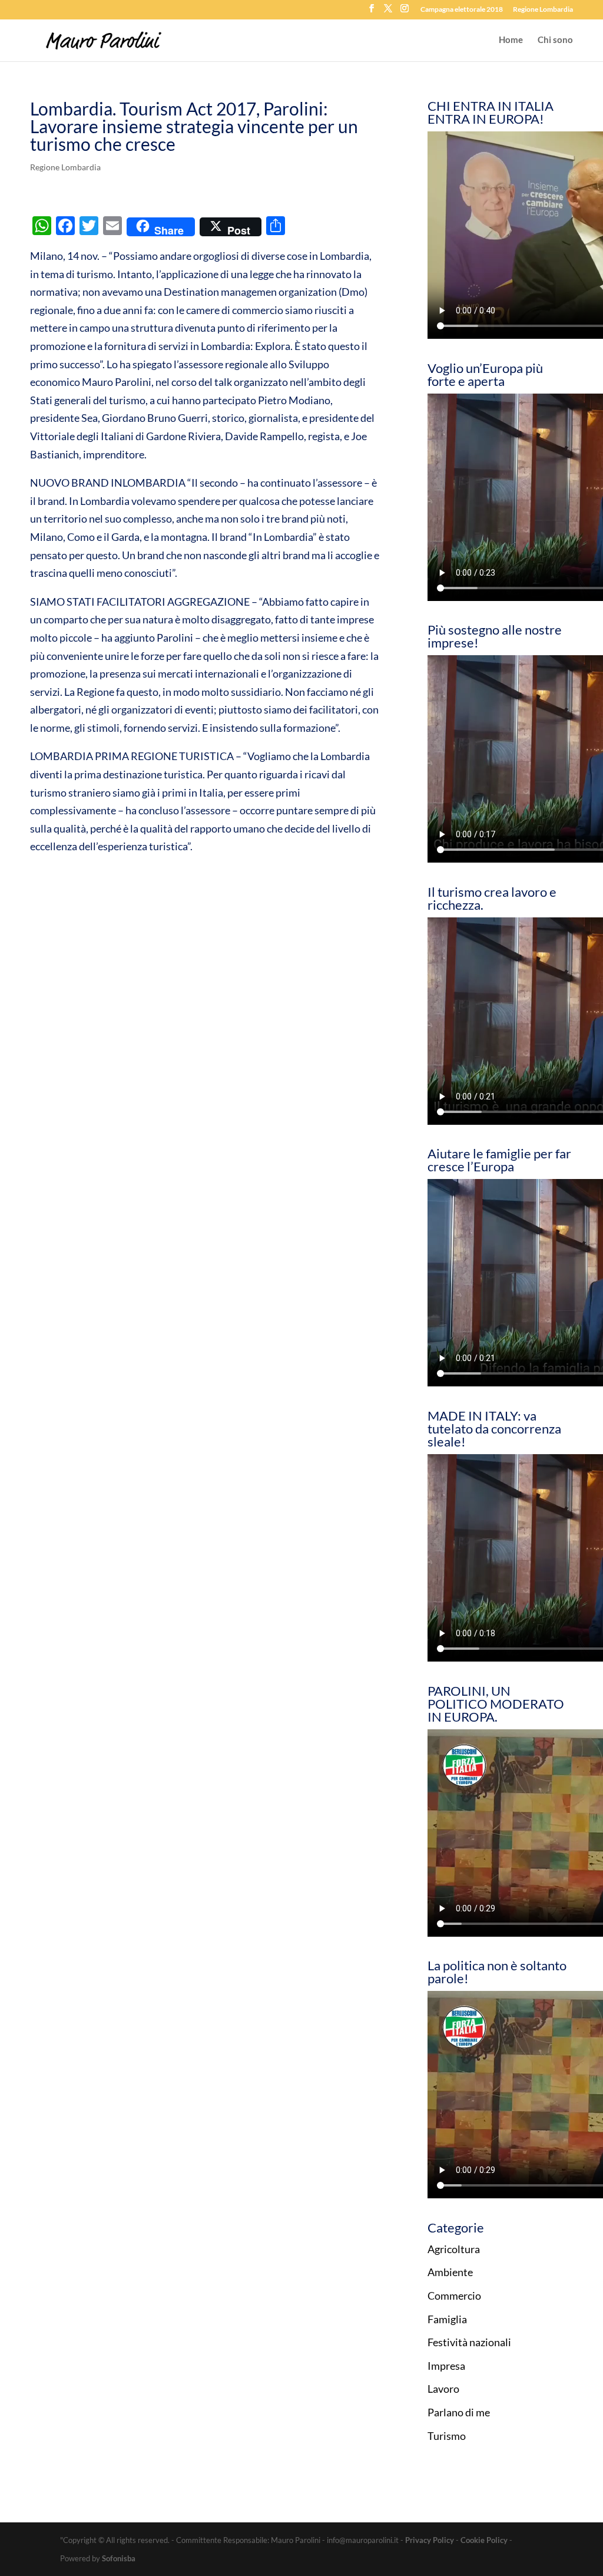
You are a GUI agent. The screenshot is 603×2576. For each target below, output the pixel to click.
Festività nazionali (469, 2342)
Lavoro (443, 2389)
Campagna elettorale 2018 (462, 10)
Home (511, 40)
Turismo (447, 2436)
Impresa (446, 2366)
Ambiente (450, 2272)
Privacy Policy (430, 2540)
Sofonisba (119, 2558)
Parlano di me (459, 2412)
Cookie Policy (484, 2540)
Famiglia (447, 2319)
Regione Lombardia (543, 10)
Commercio (454, 2296)
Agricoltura (454, 2249)
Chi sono (555, 40)
